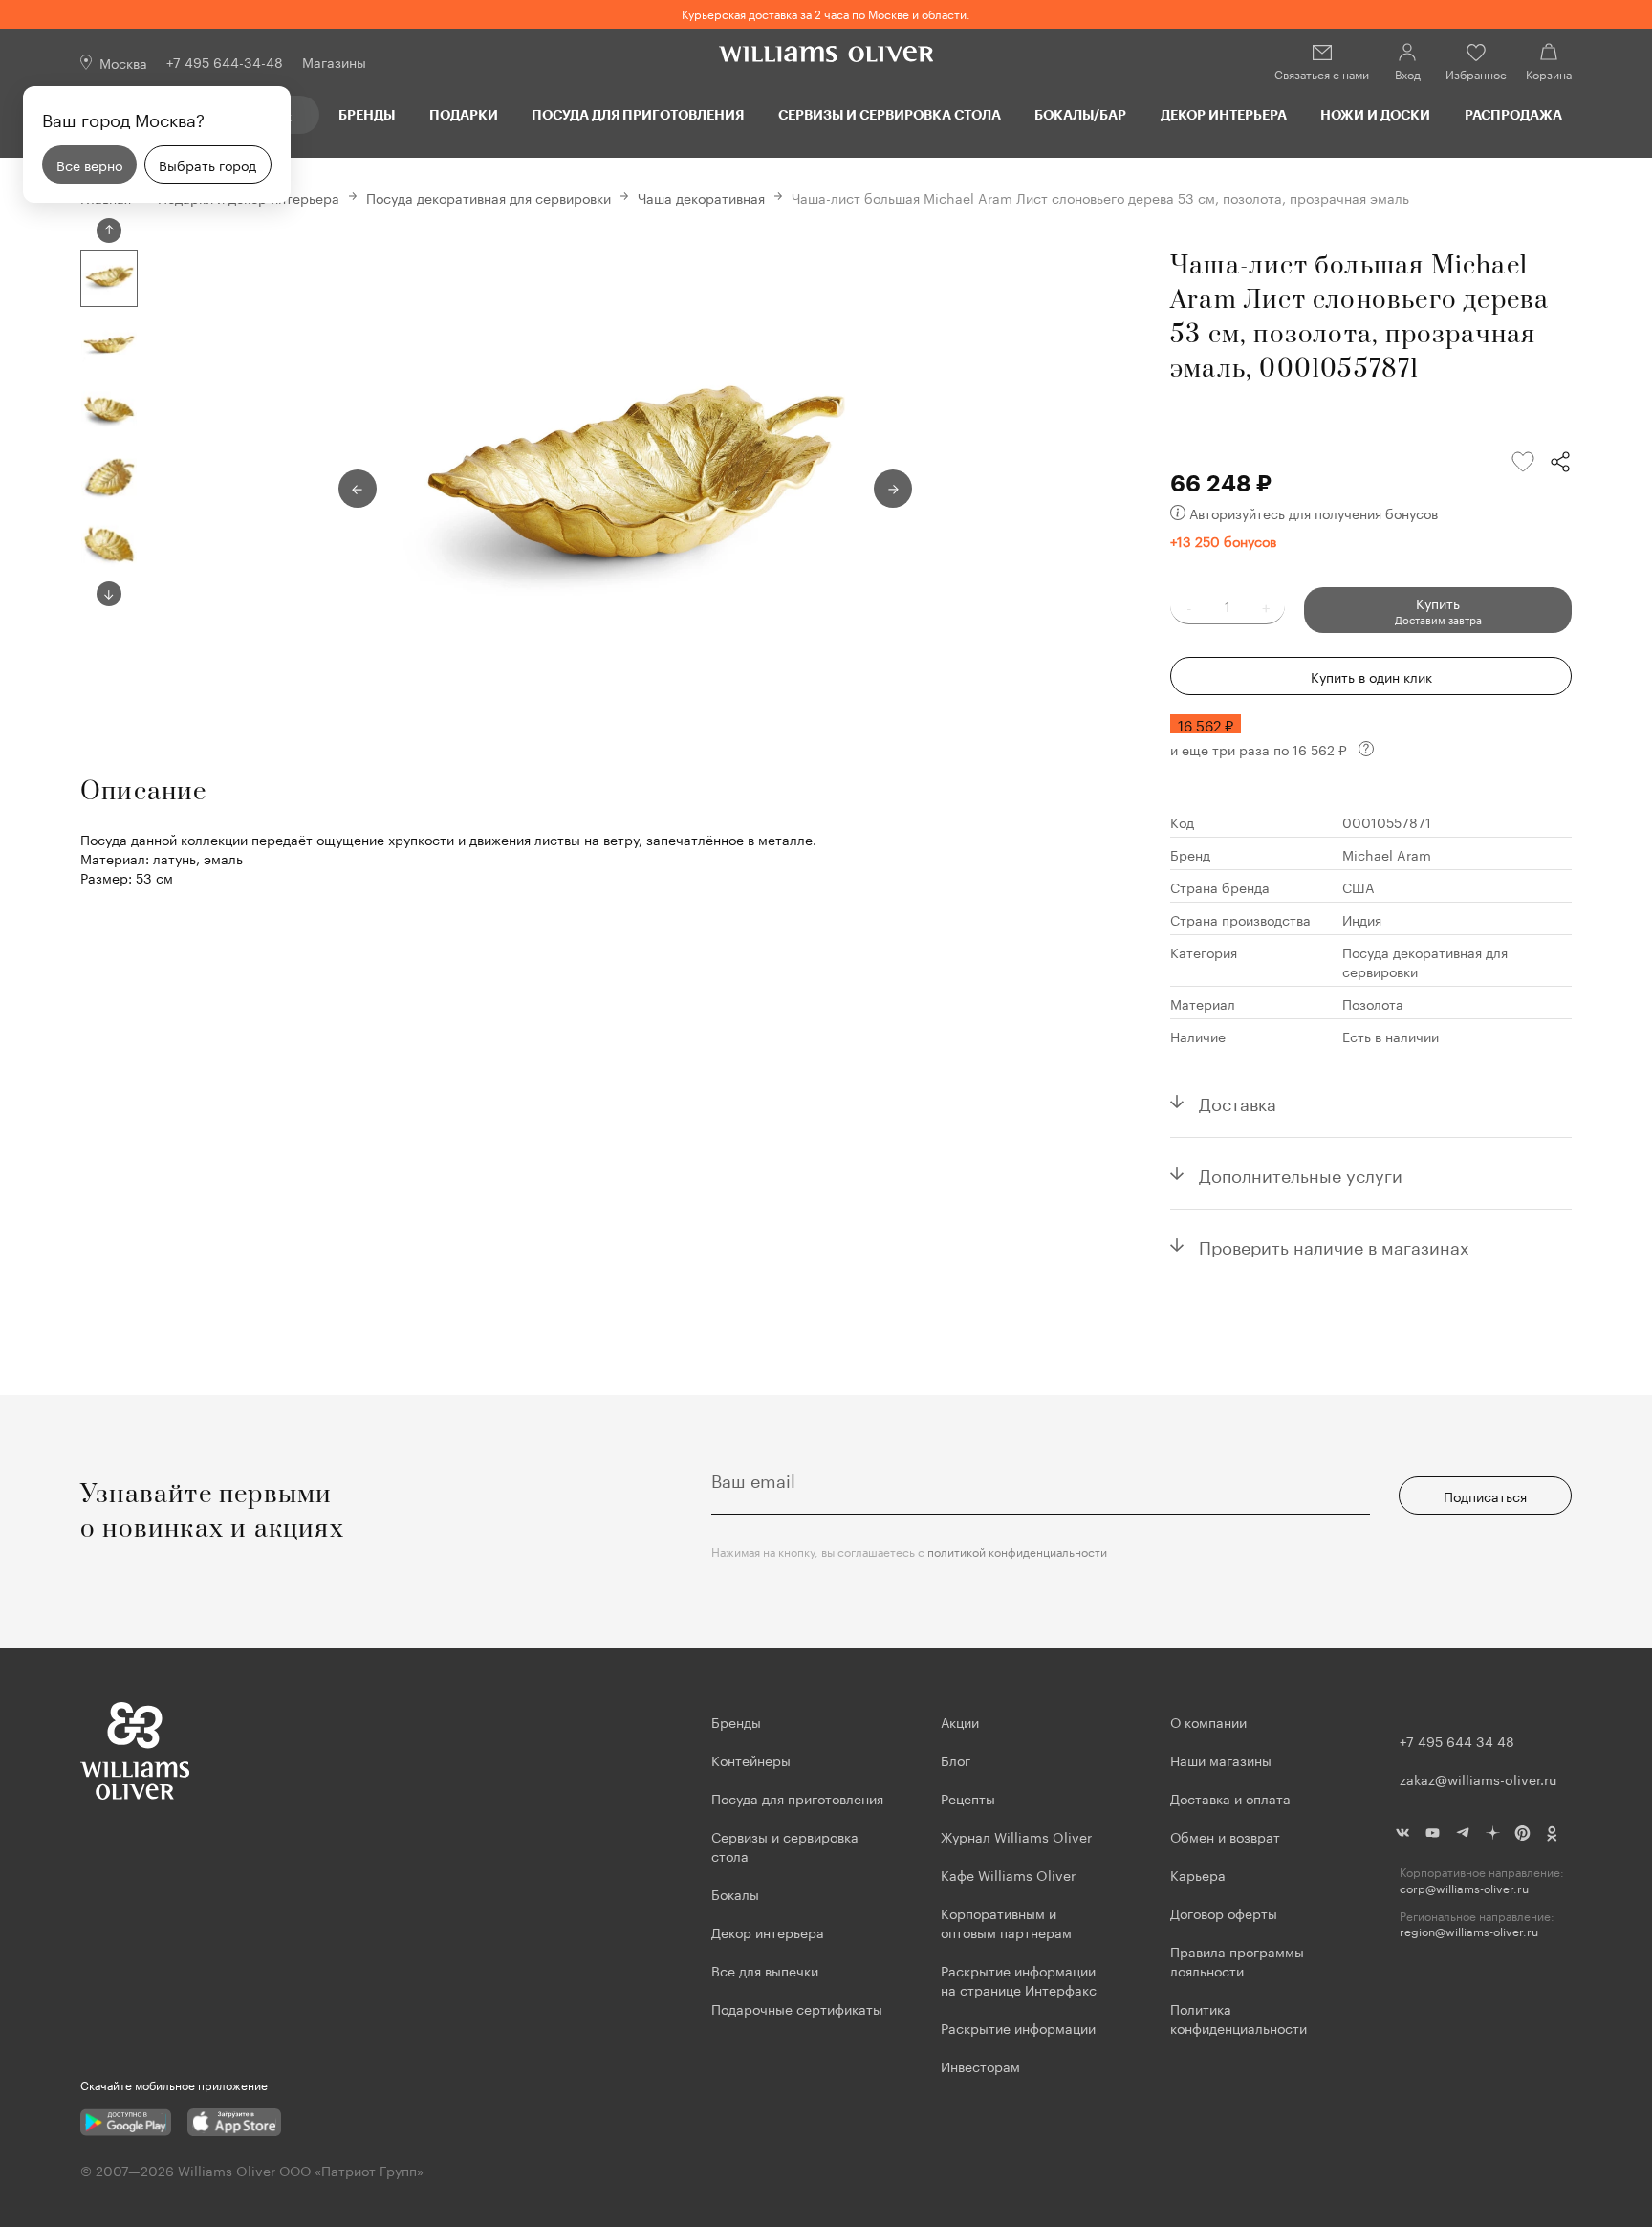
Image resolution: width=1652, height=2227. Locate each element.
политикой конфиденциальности (1017, 1550)
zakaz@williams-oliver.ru (1478, 1779)
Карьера (1198, 1874)
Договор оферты (1224, 1912)
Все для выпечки (765, 1970)
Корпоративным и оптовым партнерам (1006, 1922)
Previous (109, 230)
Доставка (1238, 1102)
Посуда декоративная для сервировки (489, 197)
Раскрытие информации (1018, 2027)
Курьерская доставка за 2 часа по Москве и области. (826, 13)
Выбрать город (207, 164)
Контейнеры (751, 1759)
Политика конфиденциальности (1239, 2018)
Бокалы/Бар (1080, 114)
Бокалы (735, 1893)
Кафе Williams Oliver (1008, 1874)
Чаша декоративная (701, 197)
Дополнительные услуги (1301, 1173)
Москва (123, 62)
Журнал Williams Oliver (1016, 1836)
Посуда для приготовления (638, 114)
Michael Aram (1387, 854)
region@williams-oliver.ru (1469, 1931)
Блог (956, 1759)
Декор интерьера (1224, 114)
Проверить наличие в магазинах (1334, 1245)
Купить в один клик (1371, 676)
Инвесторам (982, 2065)
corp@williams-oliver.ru (1464, 1888)
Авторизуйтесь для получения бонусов (1314, 513)
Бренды (367, 114)
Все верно (89, 164)
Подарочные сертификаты (797, 2008)
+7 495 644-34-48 (225, 61)
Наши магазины (1221, 1759)
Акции (960, 1721)
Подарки (464, 114)
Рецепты (968, 1798)
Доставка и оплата (1230, 1798)
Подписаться (1485, 1496)
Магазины (334, 61)
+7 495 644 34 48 (1457, 1740)
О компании (1208, 1721)
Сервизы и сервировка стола (890, 114)
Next (109, 594)
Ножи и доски (1375, 114)
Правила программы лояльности (1237, 1960)
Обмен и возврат (1225, 1836)
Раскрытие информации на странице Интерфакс (1019, 1979)
